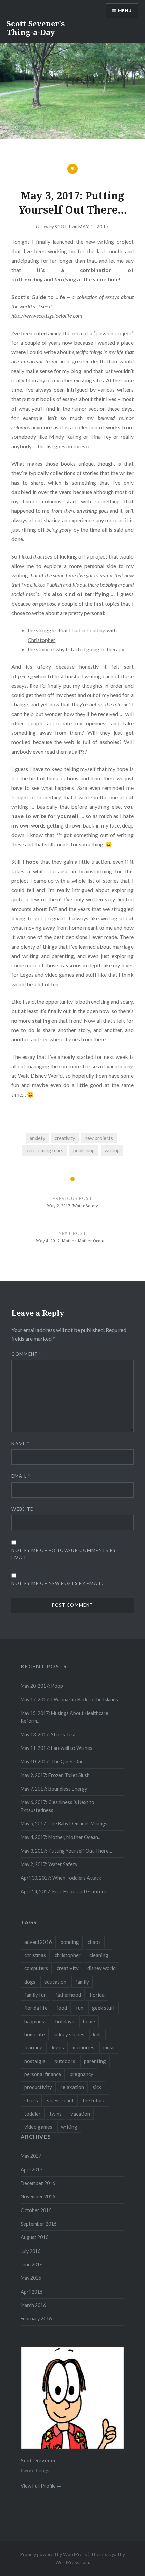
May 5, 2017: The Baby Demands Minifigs (64, 1824)
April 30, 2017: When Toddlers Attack (61, 1878)
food (62, 2008)
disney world (101, 1968)
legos (58, 2047)
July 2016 (31, 2251)
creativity (65, 1138)
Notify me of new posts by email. (57, 1583)
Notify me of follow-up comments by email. (64, 1554)
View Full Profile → (41, 2486)
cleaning (99, 1955)
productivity (38, 2087)
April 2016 (32, 2292)
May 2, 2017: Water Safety (49, 1864)
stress (31, 2100)
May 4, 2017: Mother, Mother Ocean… (61, 1837)
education (55, 1982)
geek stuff (104, 2008)
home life (35, 2034)
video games (38, 2127)
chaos (94, 1942)
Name (20, 1444)
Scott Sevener (38, 2460)
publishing (84, 1150)
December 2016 (38, 2183)
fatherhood (68, 1995)
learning (34, 2047)
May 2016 (31, 2278)
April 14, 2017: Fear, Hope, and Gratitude (64, 1892)
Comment (26, 1354)
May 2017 (31, 2156)
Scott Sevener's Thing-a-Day (36, 28)
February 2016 (36, 2319)
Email (21, 1476)
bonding (70, 1942)
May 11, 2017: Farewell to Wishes (56, 1748)
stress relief (60, 2100)
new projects (99, 1138)
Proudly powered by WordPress (53, 2554)
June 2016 (32, 2264)
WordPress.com (72, 2562)
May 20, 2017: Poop (42, 1686)
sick (97, 2087)
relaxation (72, 2087)
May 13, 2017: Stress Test (48, 1735)
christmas (35, 1955)
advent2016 (38, 1942)
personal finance (43, 2074)
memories (84, 2047)
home (89, 2021)
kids (97, 2034)
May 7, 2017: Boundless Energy (54, 1789)
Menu (125, 11)
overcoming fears (44, 1150)
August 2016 (34, 2237)
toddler (33, 2114)
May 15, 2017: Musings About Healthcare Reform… (64, 1717)
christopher (68, 1955)
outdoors (65, 2061)
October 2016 (36, 2210)
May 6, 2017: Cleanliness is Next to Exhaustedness (57, 1806)
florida (97, 1995)
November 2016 (38, 2197)
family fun (35, 1995)
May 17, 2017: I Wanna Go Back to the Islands (69, 1700)
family (82, 1982)
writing (112, 1150)
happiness (35, 2021)
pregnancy (82, 2074)
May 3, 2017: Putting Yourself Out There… (66, 1851)
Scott (63, 227)
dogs (30, 1982)
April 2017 (32, 2170)
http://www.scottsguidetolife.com (47, 316)
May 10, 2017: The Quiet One (52, 1761)
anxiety (37, 1138)
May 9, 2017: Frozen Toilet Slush (55, 1775)
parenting (95, 2061)
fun (80, 2008)
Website (22, 1509)
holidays (65, 2021)
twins (56, 2114)
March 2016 (33, 2305)
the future (94, 2100)
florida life (36, 2008)
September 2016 (38, 2224)
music (109, 2047)
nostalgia (35, 2061)
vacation (80, 2114)
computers (36, 1968)
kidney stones (69, 2034)
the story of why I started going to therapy (76, 649)
